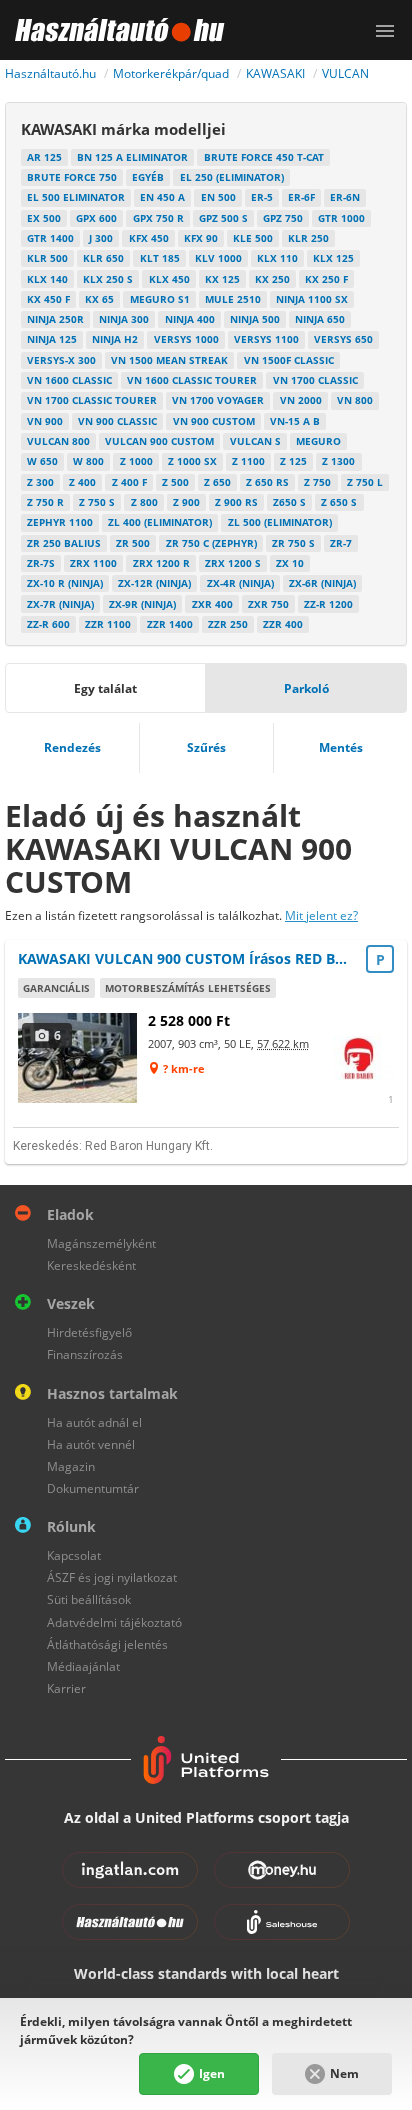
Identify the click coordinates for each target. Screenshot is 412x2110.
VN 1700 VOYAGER (218, 400)
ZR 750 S (293, 543)
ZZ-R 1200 (328, 604)
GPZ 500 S (223, 218)
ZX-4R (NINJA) (240, 583)
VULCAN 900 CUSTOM (159, 441)
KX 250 (272, 279)
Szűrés (206, 747)
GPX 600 (96, 218)
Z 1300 (338, 461)
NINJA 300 (124, 319)
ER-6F (301, 197)
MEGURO (318, 441)
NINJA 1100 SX (312, 299)
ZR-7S (41, 563)
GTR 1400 (50, 238)
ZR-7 (341, 543)
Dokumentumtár (93, 1488)
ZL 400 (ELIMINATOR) (160, 522)
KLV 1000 (218, 258)
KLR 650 (103, 258)
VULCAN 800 (58, 441)
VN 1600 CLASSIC (69, 380)
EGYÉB (148, 177)
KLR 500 (47, 258)
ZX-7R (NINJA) (60, 604)
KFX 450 (149, 238)
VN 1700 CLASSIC (315, 380)
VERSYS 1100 (266, 339)
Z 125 (293, 461)
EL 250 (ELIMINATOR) (232, 177)
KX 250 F (326, 279)
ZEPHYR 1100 (60, 522)
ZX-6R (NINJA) (322, 583)
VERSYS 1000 (186, 339)
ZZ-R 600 (48, 624)
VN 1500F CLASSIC (289, 360)
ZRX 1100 (93, 563)
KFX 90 (201, 238)
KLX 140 (47, 279)
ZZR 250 (228, 624)
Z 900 (186, 502)
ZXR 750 (268, 604)
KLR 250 (308, 238)
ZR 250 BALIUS (64, 543)
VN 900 (45, 421)
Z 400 (82, 482)
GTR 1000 (341, 218)
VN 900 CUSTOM (214, 421)
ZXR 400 (212, 604)
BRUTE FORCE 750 (72, 177)
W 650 (42, 461)
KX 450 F (48, 299)
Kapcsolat (74, 1555)
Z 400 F (129, 482)
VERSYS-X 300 (61, 360)
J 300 (101, 238)
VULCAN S (255, 441)
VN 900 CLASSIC (117, 421)
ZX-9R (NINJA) (142, 604)
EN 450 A (162, 197)
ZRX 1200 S (233, 563)
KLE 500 (253, 238)
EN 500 (218, 197)
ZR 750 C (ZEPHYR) (211, 543)
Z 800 (144, 502)
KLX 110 (277, 258)
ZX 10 (290, 563)
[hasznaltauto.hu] (112, 30)
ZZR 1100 (108, 624)
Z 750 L (365, 482)
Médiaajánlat (83, 1666)
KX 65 (99, 299)
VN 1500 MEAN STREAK (169, 360)
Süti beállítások (89, 1599)
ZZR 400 (283, 624)
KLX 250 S (108, 279)
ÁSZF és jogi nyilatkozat (112, 1577)
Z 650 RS (267, 482)
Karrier (66, 1688)
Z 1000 (136, 461)
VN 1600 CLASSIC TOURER (192, 380)
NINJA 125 (52, 339)
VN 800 (355, 400)
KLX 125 (333, 258)
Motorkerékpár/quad (171, 73)
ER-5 (262, 197)
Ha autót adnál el (94, 1422)
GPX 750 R (158, 218)
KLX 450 (169, 279)
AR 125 (44, 157)
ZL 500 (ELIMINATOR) (280, 522)
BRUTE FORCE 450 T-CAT (264, 157)
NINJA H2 (115, 339)
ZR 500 (133, 543)
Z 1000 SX (192, 461)
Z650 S (289, 502)
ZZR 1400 (170, 624)
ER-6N (345, 197)
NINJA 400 (190, 319)
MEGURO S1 (160, 299)
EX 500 (44, 218)
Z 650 (217, 482)
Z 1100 (248, 461)
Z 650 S (339, 502)
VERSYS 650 (343, 339)
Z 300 (40, 482)
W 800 (88, 461)
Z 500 (175, 482)
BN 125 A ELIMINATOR (132, 157)
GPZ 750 (283, 218)
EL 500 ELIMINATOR (76, 197)
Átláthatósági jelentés (107, 1644)
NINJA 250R (55, 319)
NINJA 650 (320, 319)
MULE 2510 (233, 299)
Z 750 (317, 482)
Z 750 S (97, 502)
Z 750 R (45, 502)
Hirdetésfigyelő (89, 1332)
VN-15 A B (295, 421)
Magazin (71, 1466)
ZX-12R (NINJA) (154, 583)
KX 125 (222, 279)
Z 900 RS (236, 502)
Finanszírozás (85, 1354)
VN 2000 (301, 400)
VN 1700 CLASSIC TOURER (92, 400)
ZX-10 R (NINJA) (65, 583)
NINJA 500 (255, 319)
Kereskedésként (91, 1265)
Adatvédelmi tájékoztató (114, 1622)
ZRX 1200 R (161, 563)
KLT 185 (160, 258)
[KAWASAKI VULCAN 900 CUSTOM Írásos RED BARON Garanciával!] (78, 1057)
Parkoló (306, 688)
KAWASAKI (275, 73)
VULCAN (345, 73)
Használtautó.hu (50, 73)
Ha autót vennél (91, 1444)
